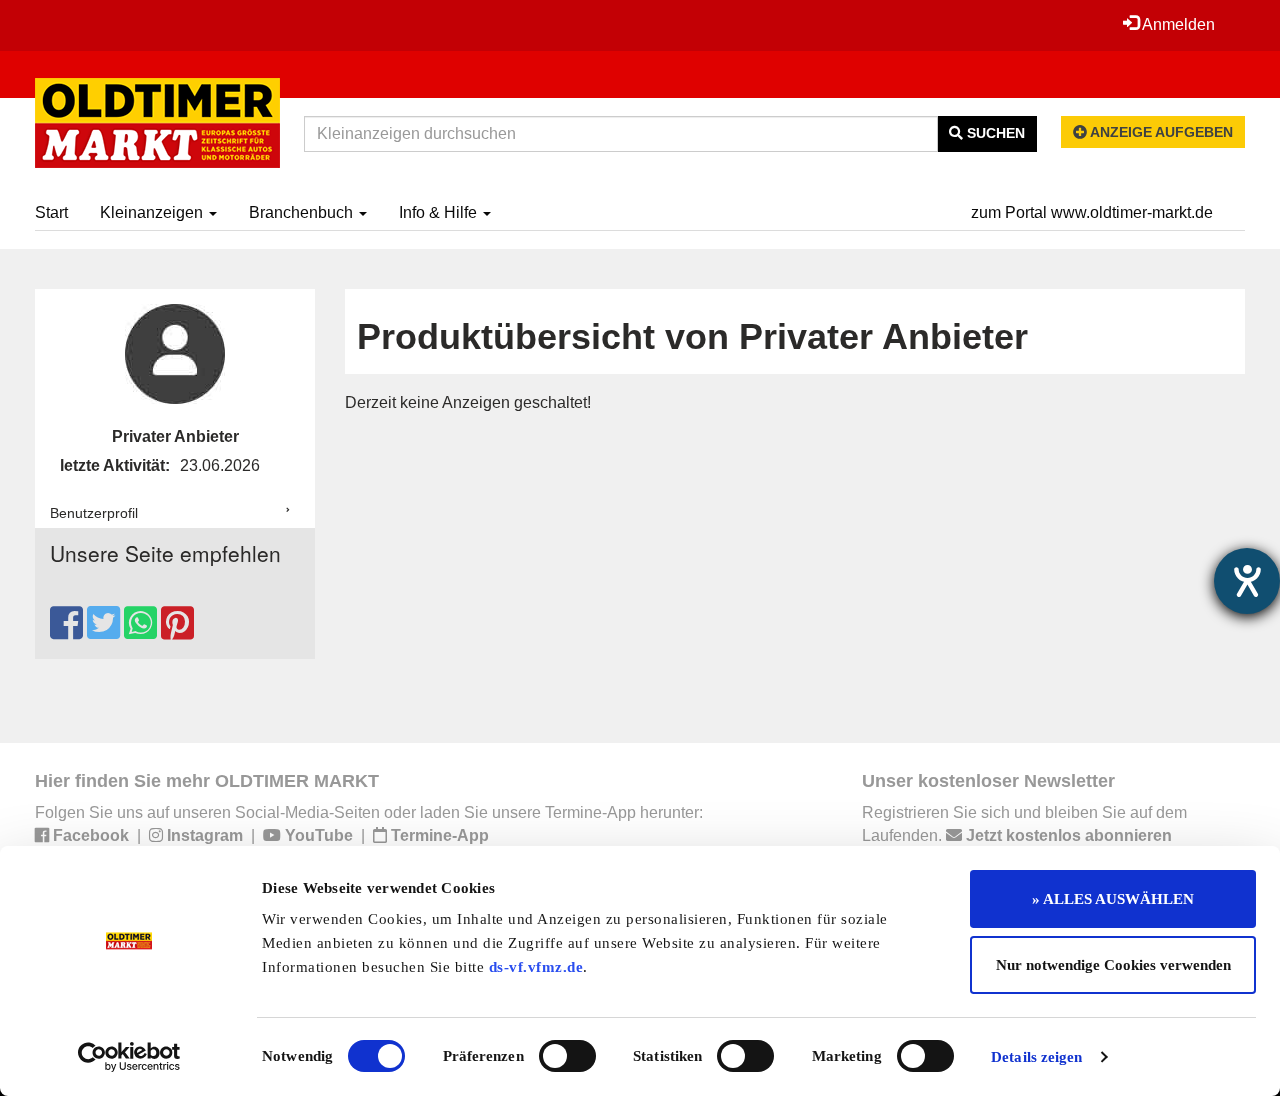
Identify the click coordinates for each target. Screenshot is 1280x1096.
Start (51, 212)
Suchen (994, 133)
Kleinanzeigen (153, 212)
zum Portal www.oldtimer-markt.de (1092, 212)
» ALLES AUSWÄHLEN (1113, 899)
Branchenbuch (303, 212)
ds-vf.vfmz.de (536, 967)
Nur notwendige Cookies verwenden (1113, 965)
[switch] (567, 1056)
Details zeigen (1036, 1057)
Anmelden (1177, 24)
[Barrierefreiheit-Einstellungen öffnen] (1247, 581)
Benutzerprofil (94, 513)
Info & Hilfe (440, 212)
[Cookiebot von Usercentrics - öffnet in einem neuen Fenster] (129, 1057)
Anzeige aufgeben (1160, 132)
